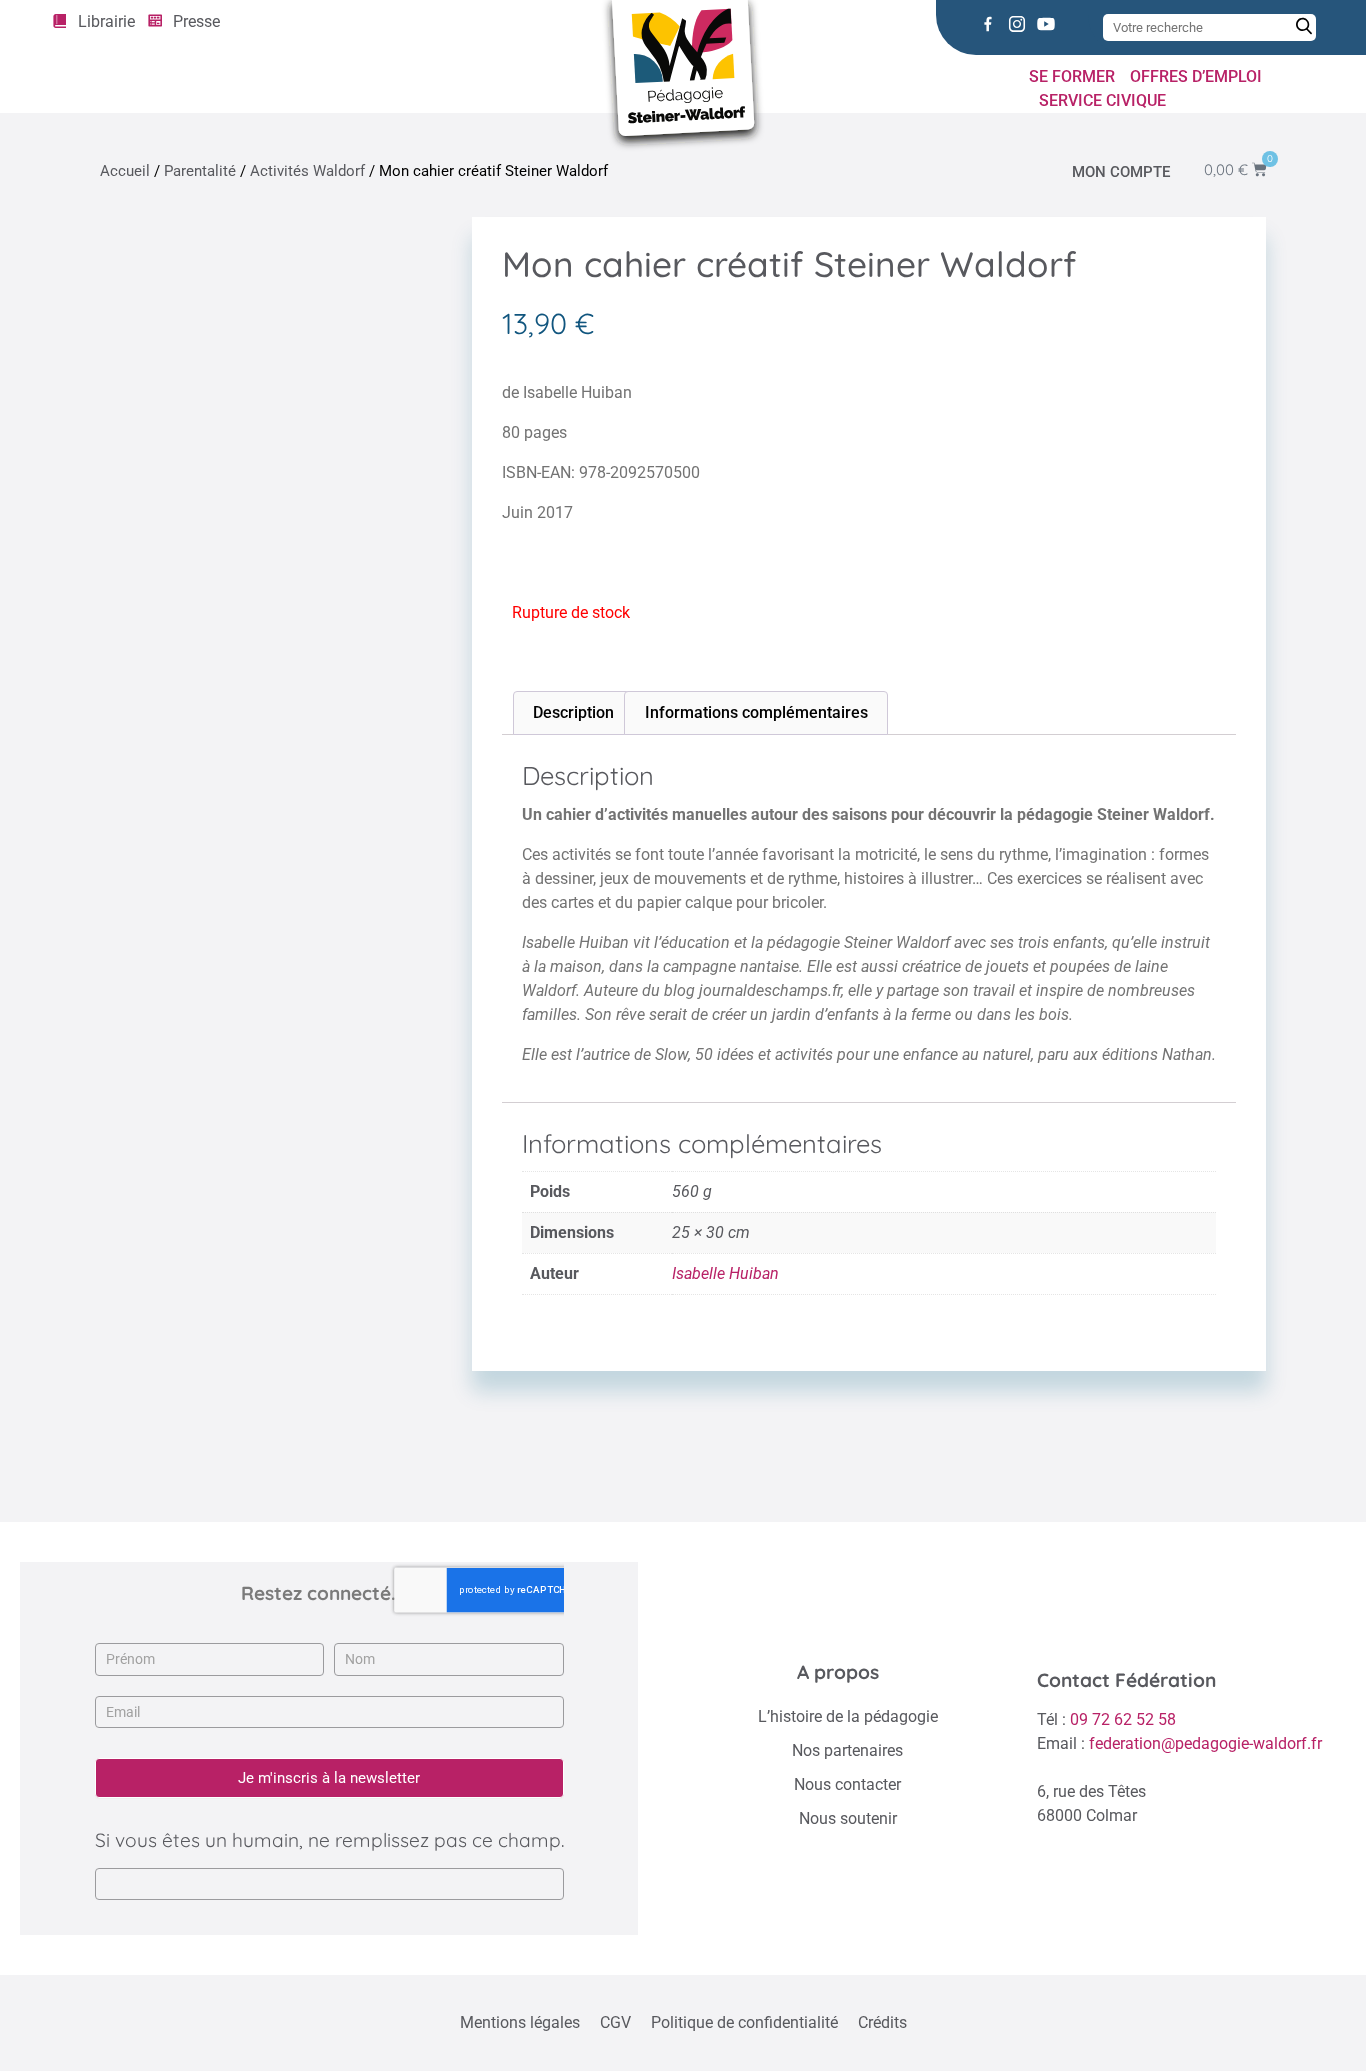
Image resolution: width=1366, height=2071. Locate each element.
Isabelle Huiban (725, 1273)
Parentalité (200, 171)
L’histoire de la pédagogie (848, 1716)
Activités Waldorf (307, 171)
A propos (838, 1672)
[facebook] (988, 24)
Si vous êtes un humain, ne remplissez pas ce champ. (329, 1840)
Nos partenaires (847, 1750)
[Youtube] (1046, 24)
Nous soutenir (848, 1818)
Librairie (106, 21)
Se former (1072, 76)
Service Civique (1102, 100)
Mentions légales (520, 2022)
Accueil (125, 171)
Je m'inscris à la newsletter (329, 1778)
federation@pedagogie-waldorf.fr (1205, 1743)
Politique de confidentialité (744, 2022)
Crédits (882, 2022)
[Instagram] (1017, 24)
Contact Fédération (1126, 1680)
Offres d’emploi (1196, 76)
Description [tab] (573, 712)
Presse (196, 21)
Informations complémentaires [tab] (756, 712)
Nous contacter (847, 1784)
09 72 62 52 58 (1123, 1719)
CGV (615, 2022)
